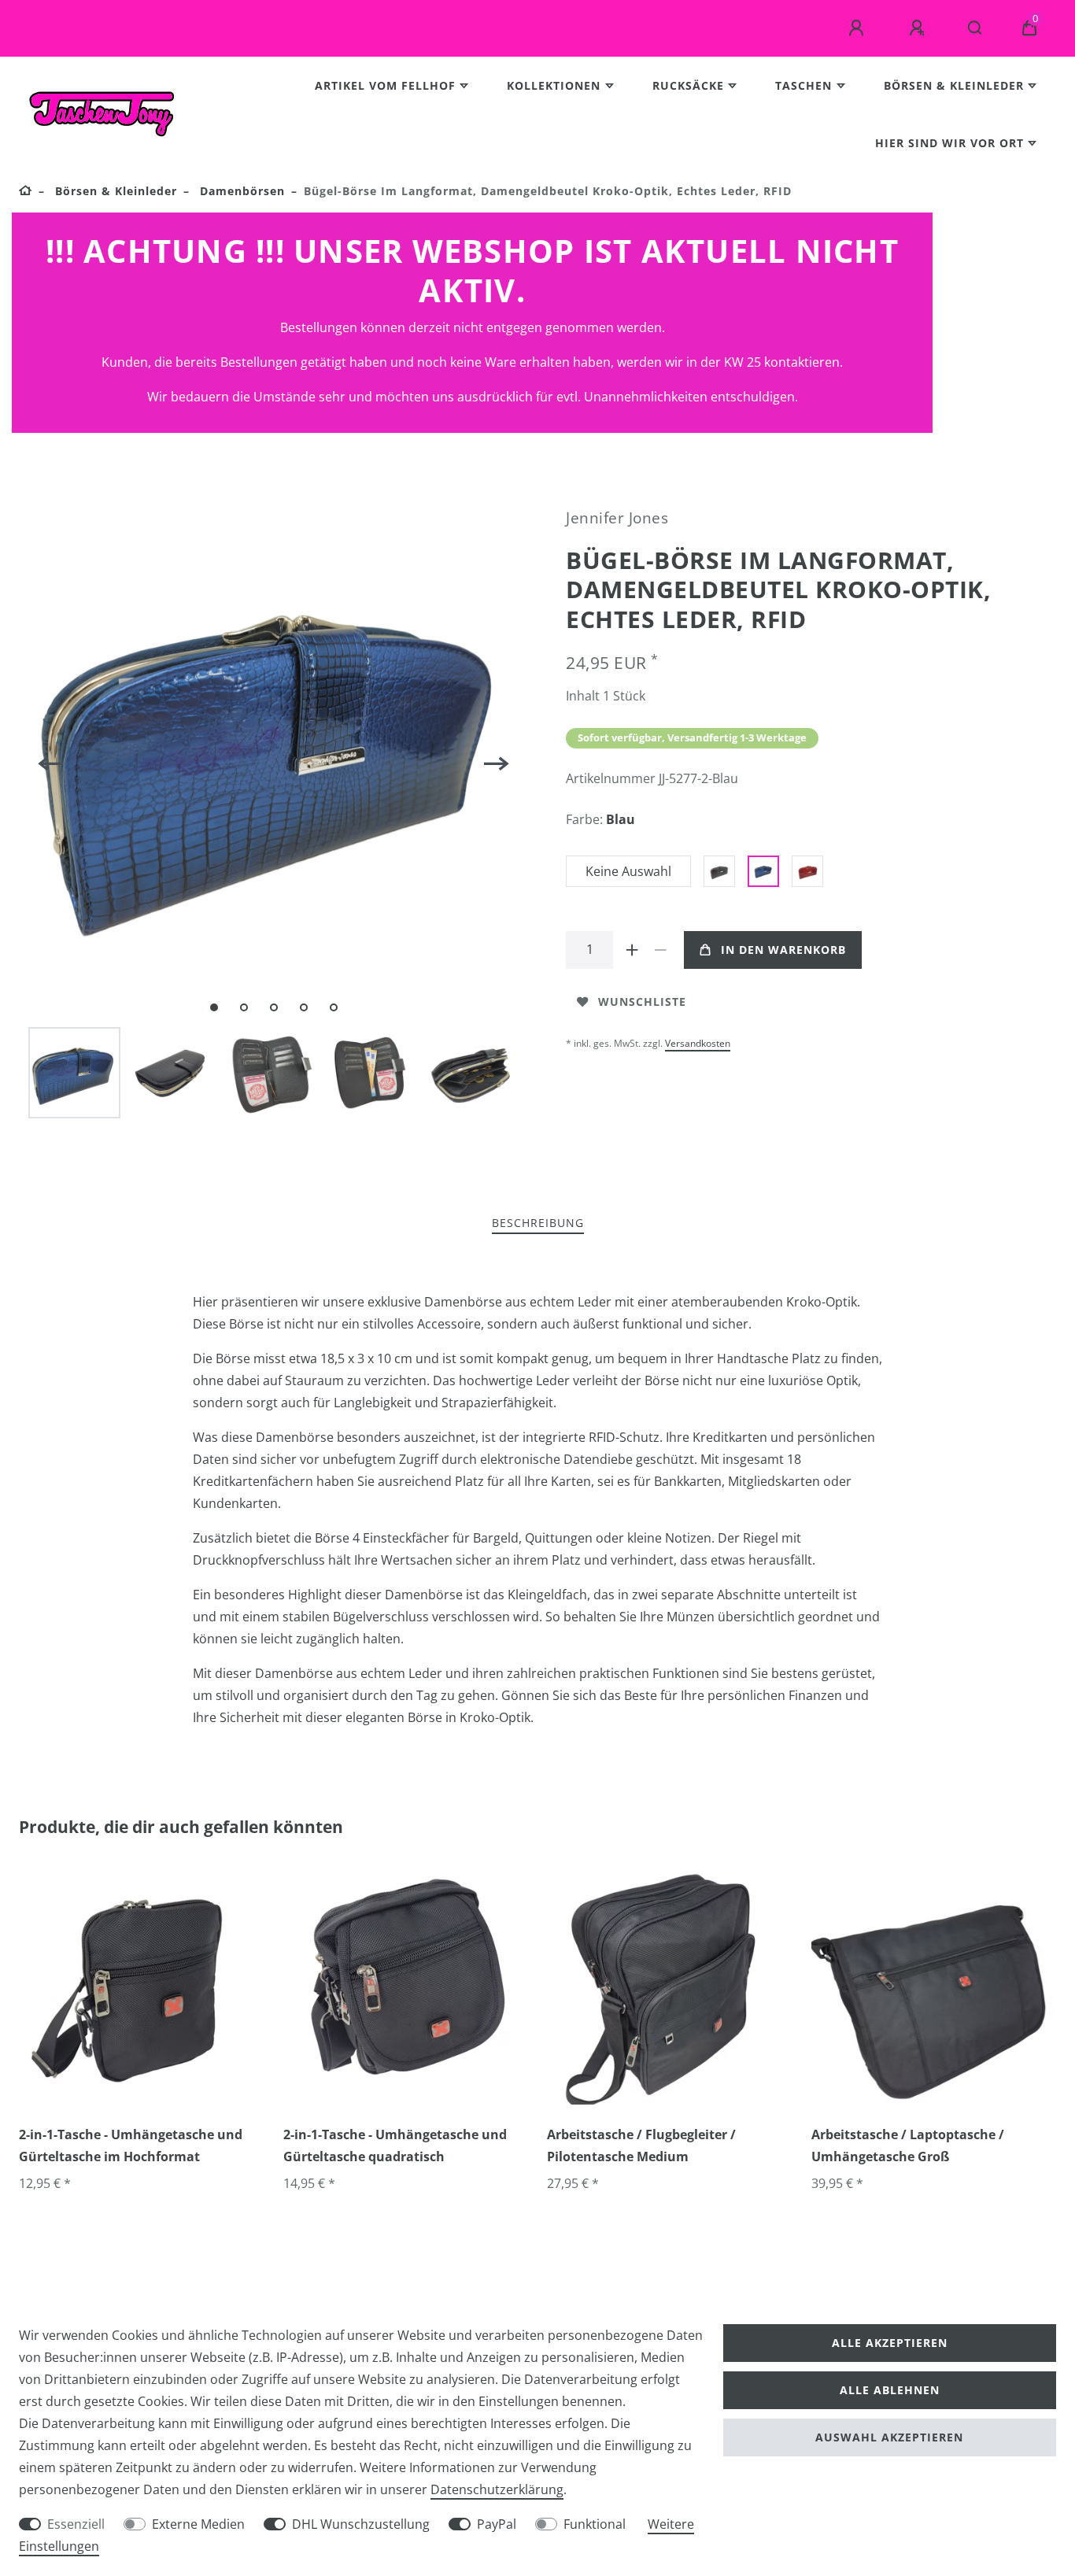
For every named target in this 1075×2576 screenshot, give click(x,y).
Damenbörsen (240, 191)
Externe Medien (198, 2524)
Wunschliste (642, 1002)
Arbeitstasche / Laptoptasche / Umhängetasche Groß (908, 2145)
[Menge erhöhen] (632, 950)
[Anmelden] (859, 28)
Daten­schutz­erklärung (497, 2489)
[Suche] (975, 28)
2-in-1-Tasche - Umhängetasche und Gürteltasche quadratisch (395, 2145)
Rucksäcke (688, 85)
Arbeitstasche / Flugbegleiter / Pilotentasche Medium (641, 2145)
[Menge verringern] (660, 950)
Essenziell (76, 2524)
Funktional (595, 2524)
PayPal (497, 2524)
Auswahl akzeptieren (889, 2437)
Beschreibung (538, 1223)
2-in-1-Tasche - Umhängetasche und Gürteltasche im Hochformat (131, 2145)
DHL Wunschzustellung (361, 2524)
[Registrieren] (919, 28)
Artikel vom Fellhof (385, 85)
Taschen (803, 85)
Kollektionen (554, 85)
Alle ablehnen (890, 2390)
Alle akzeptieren (890, 2343)
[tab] (538, 1223)
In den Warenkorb (783, 950)
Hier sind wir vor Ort (949, 143)
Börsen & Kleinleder (954, 85)
